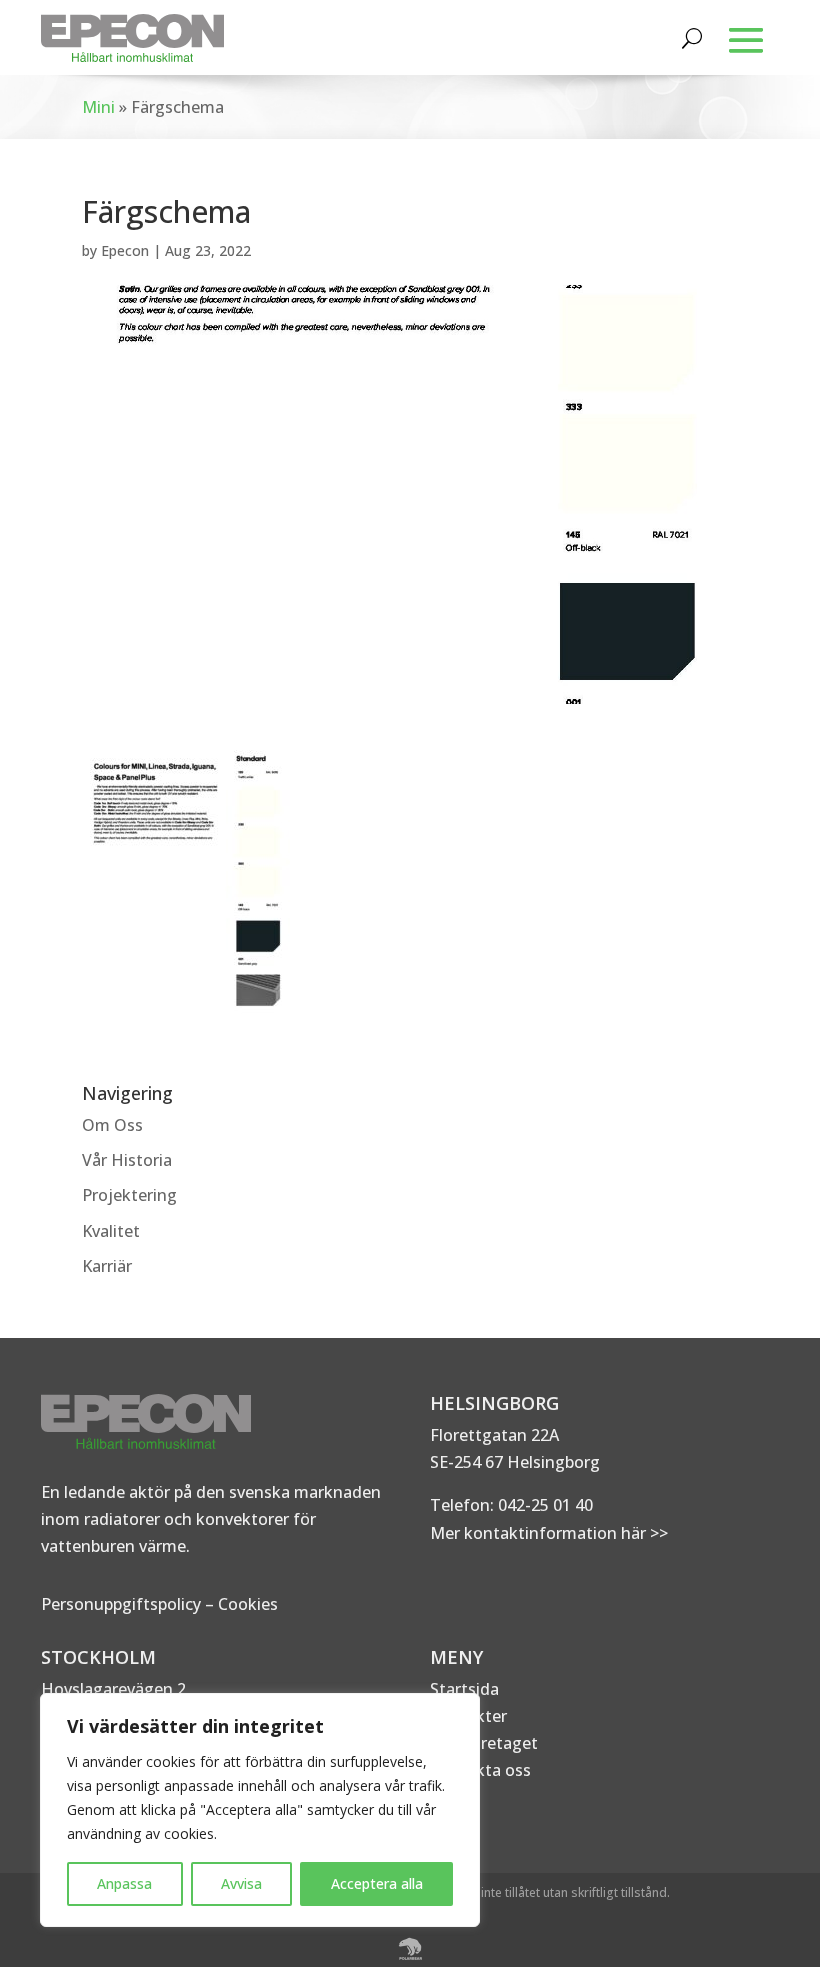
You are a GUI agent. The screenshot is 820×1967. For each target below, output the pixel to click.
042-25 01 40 (543, 1505)
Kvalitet (111, 1231)
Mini (98, 107)
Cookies (248, 1604)
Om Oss (112, 1125)
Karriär (107, 1266)
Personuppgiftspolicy (121, 1604)
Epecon (125, 250)
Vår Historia (127, 1160)
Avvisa (241, 1883)
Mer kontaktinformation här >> (549, 1533)
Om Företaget (484, 1743)
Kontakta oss (480, 1770)
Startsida (464, 1689)
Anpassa (124, 1883)
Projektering (129, 1195)
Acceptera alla (377, 1883)
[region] (260, 1810)
